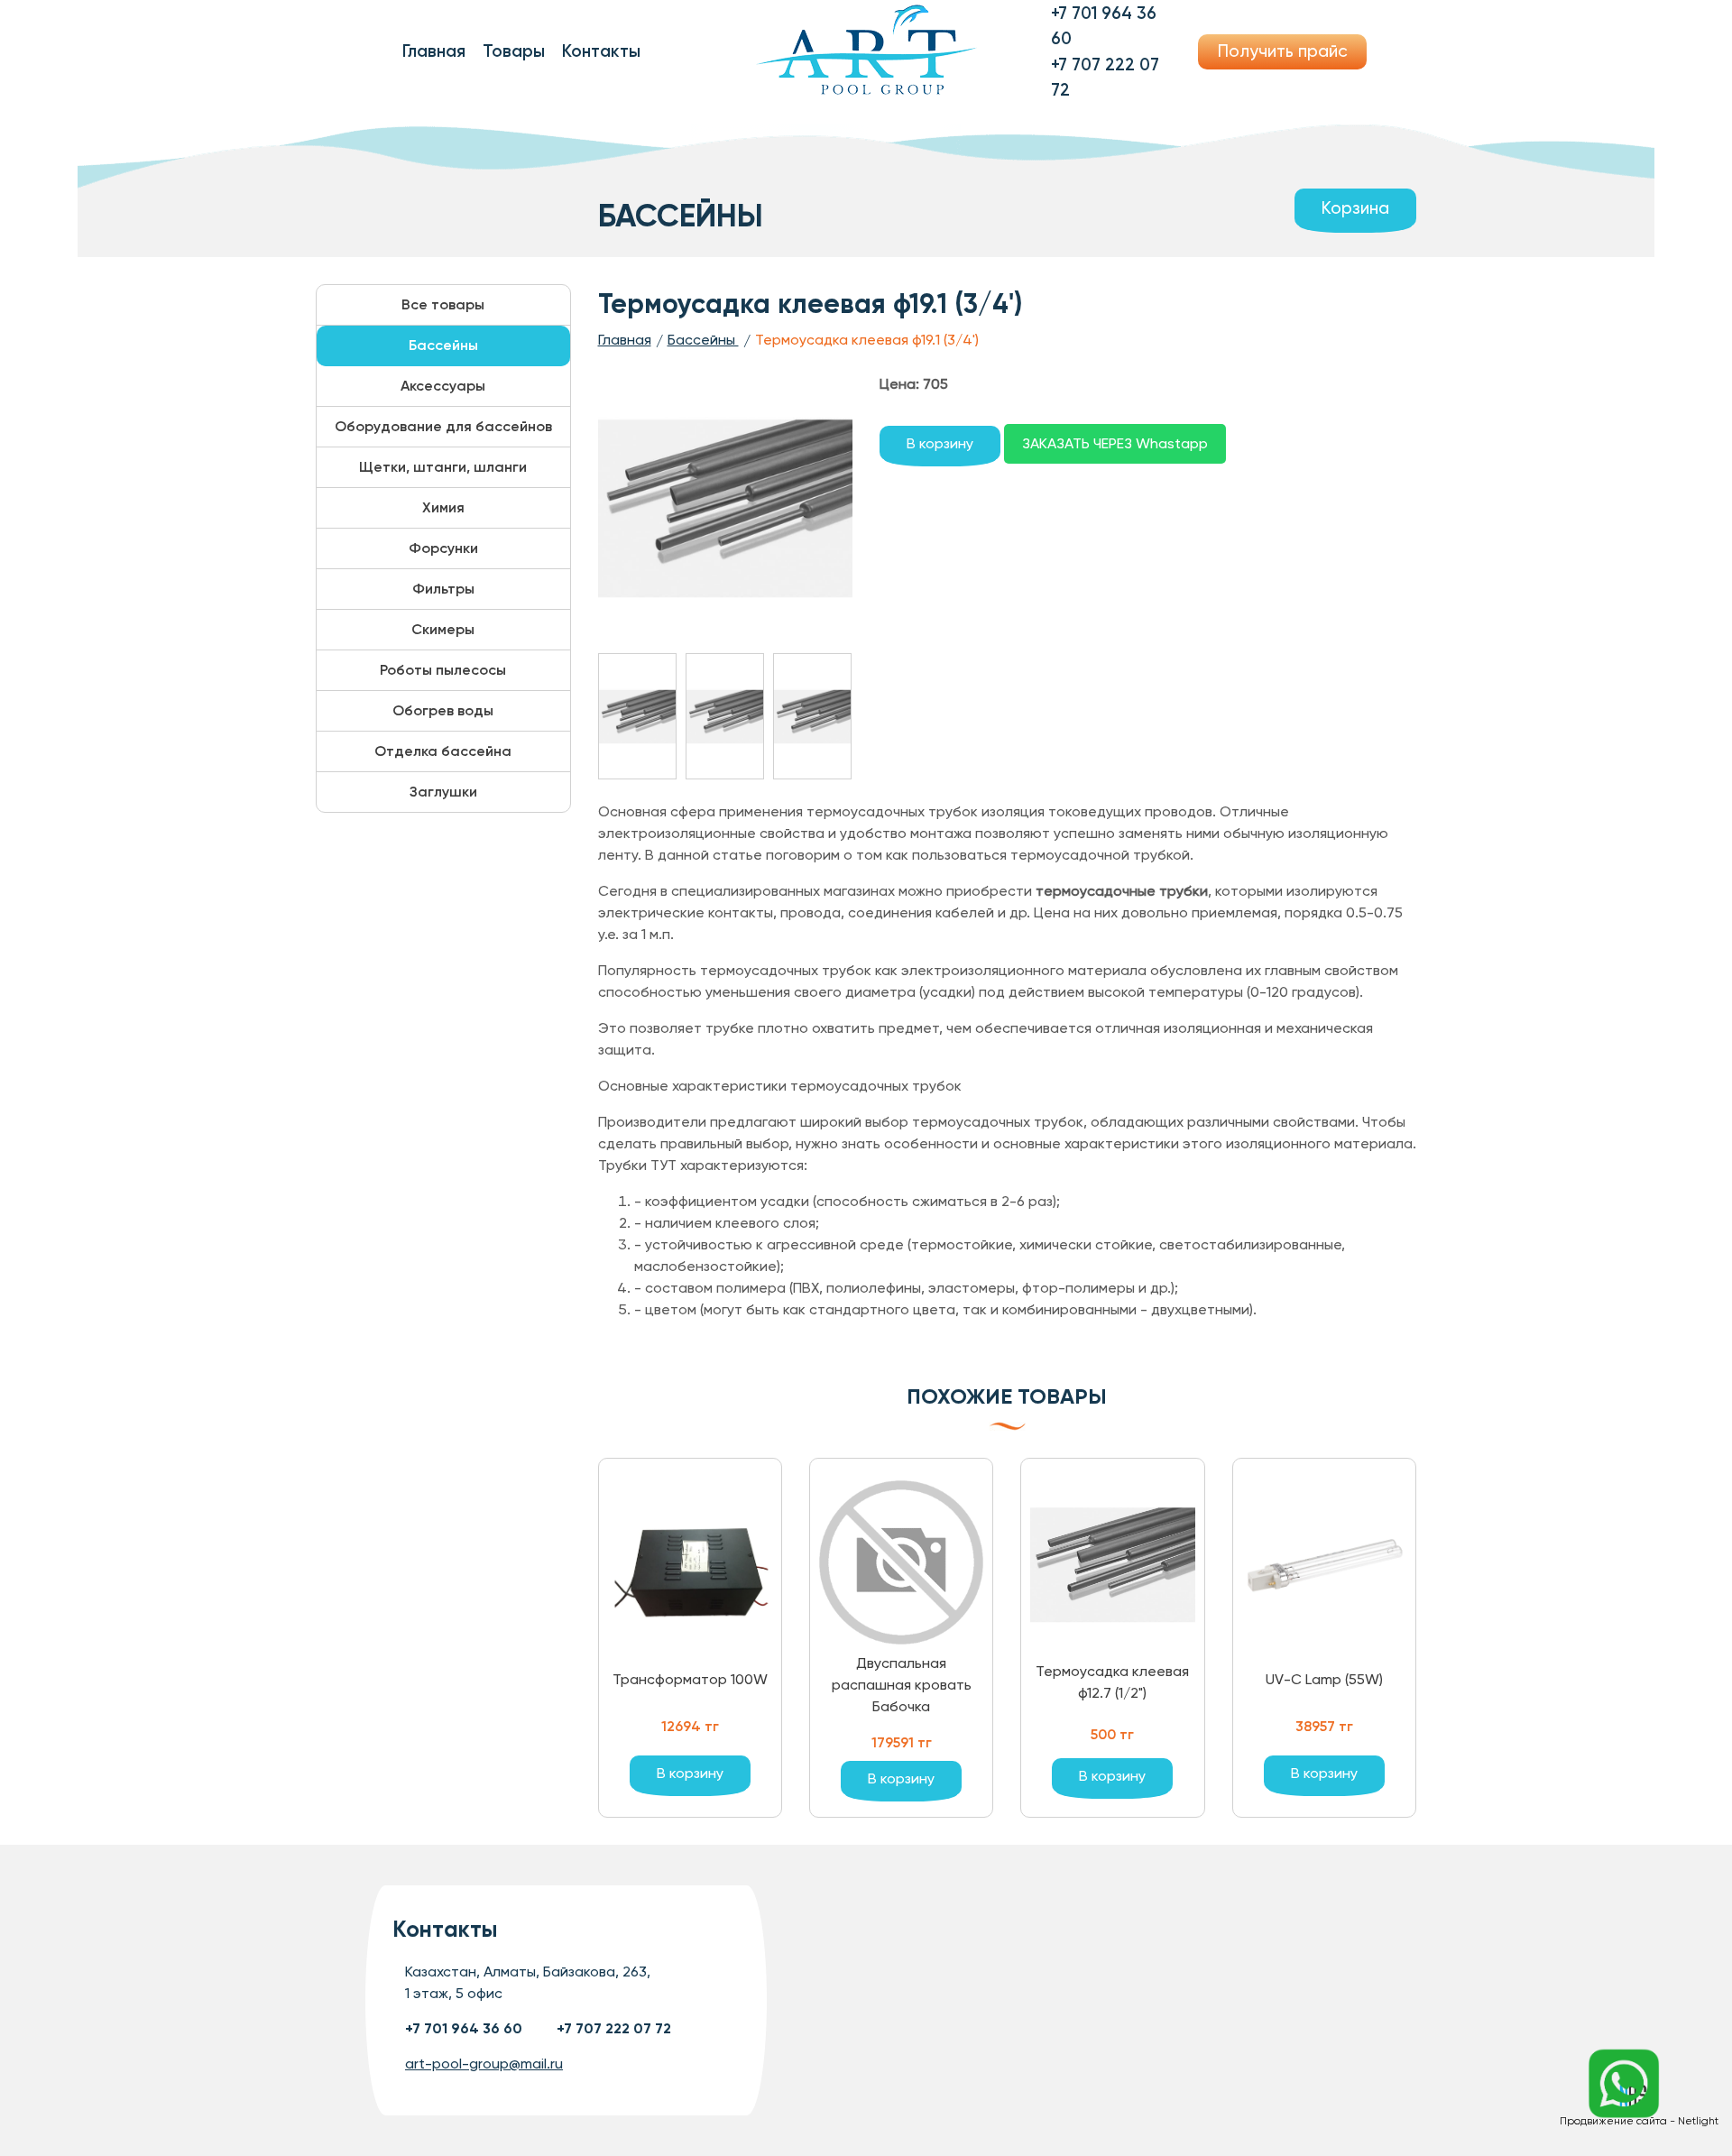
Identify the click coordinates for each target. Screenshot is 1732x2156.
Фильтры (443, 589)
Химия (443, 507)
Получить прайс (1283, 51)
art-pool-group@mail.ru (484, 2064)
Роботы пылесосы (443, 670)
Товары (514, 51)
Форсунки (443, 548)
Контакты (601, 51)
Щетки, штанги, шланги (443, 467)
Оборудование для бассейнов (443, 426)
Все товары (443, 304)
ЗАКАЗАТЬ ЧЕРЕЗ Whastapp (1115, 443)
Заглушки (443, 792)
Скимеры (443, 629)
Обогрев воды (443, 710)
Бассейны (443, 345)
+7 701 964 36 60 (464, 2028)
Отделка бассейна (443, 751)
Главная (434, 51)
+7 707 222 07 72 (614, 2028)
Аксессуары (443, 386)
